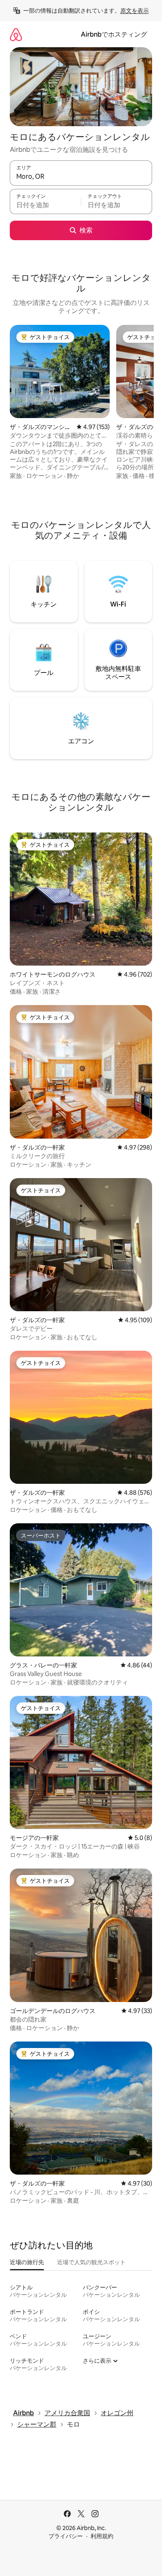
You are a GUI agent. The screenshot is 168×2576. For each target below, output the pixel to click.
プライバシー (66, 2536)
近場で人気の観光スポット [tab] (91, 2262)
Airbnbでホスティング (114, 34)
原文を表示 (135, 11)
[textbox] (45, 205)
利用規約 (102, 2536)
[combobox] (81, 177)
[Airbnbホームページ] (16, 34)
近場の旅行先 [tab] (27, 2262)
